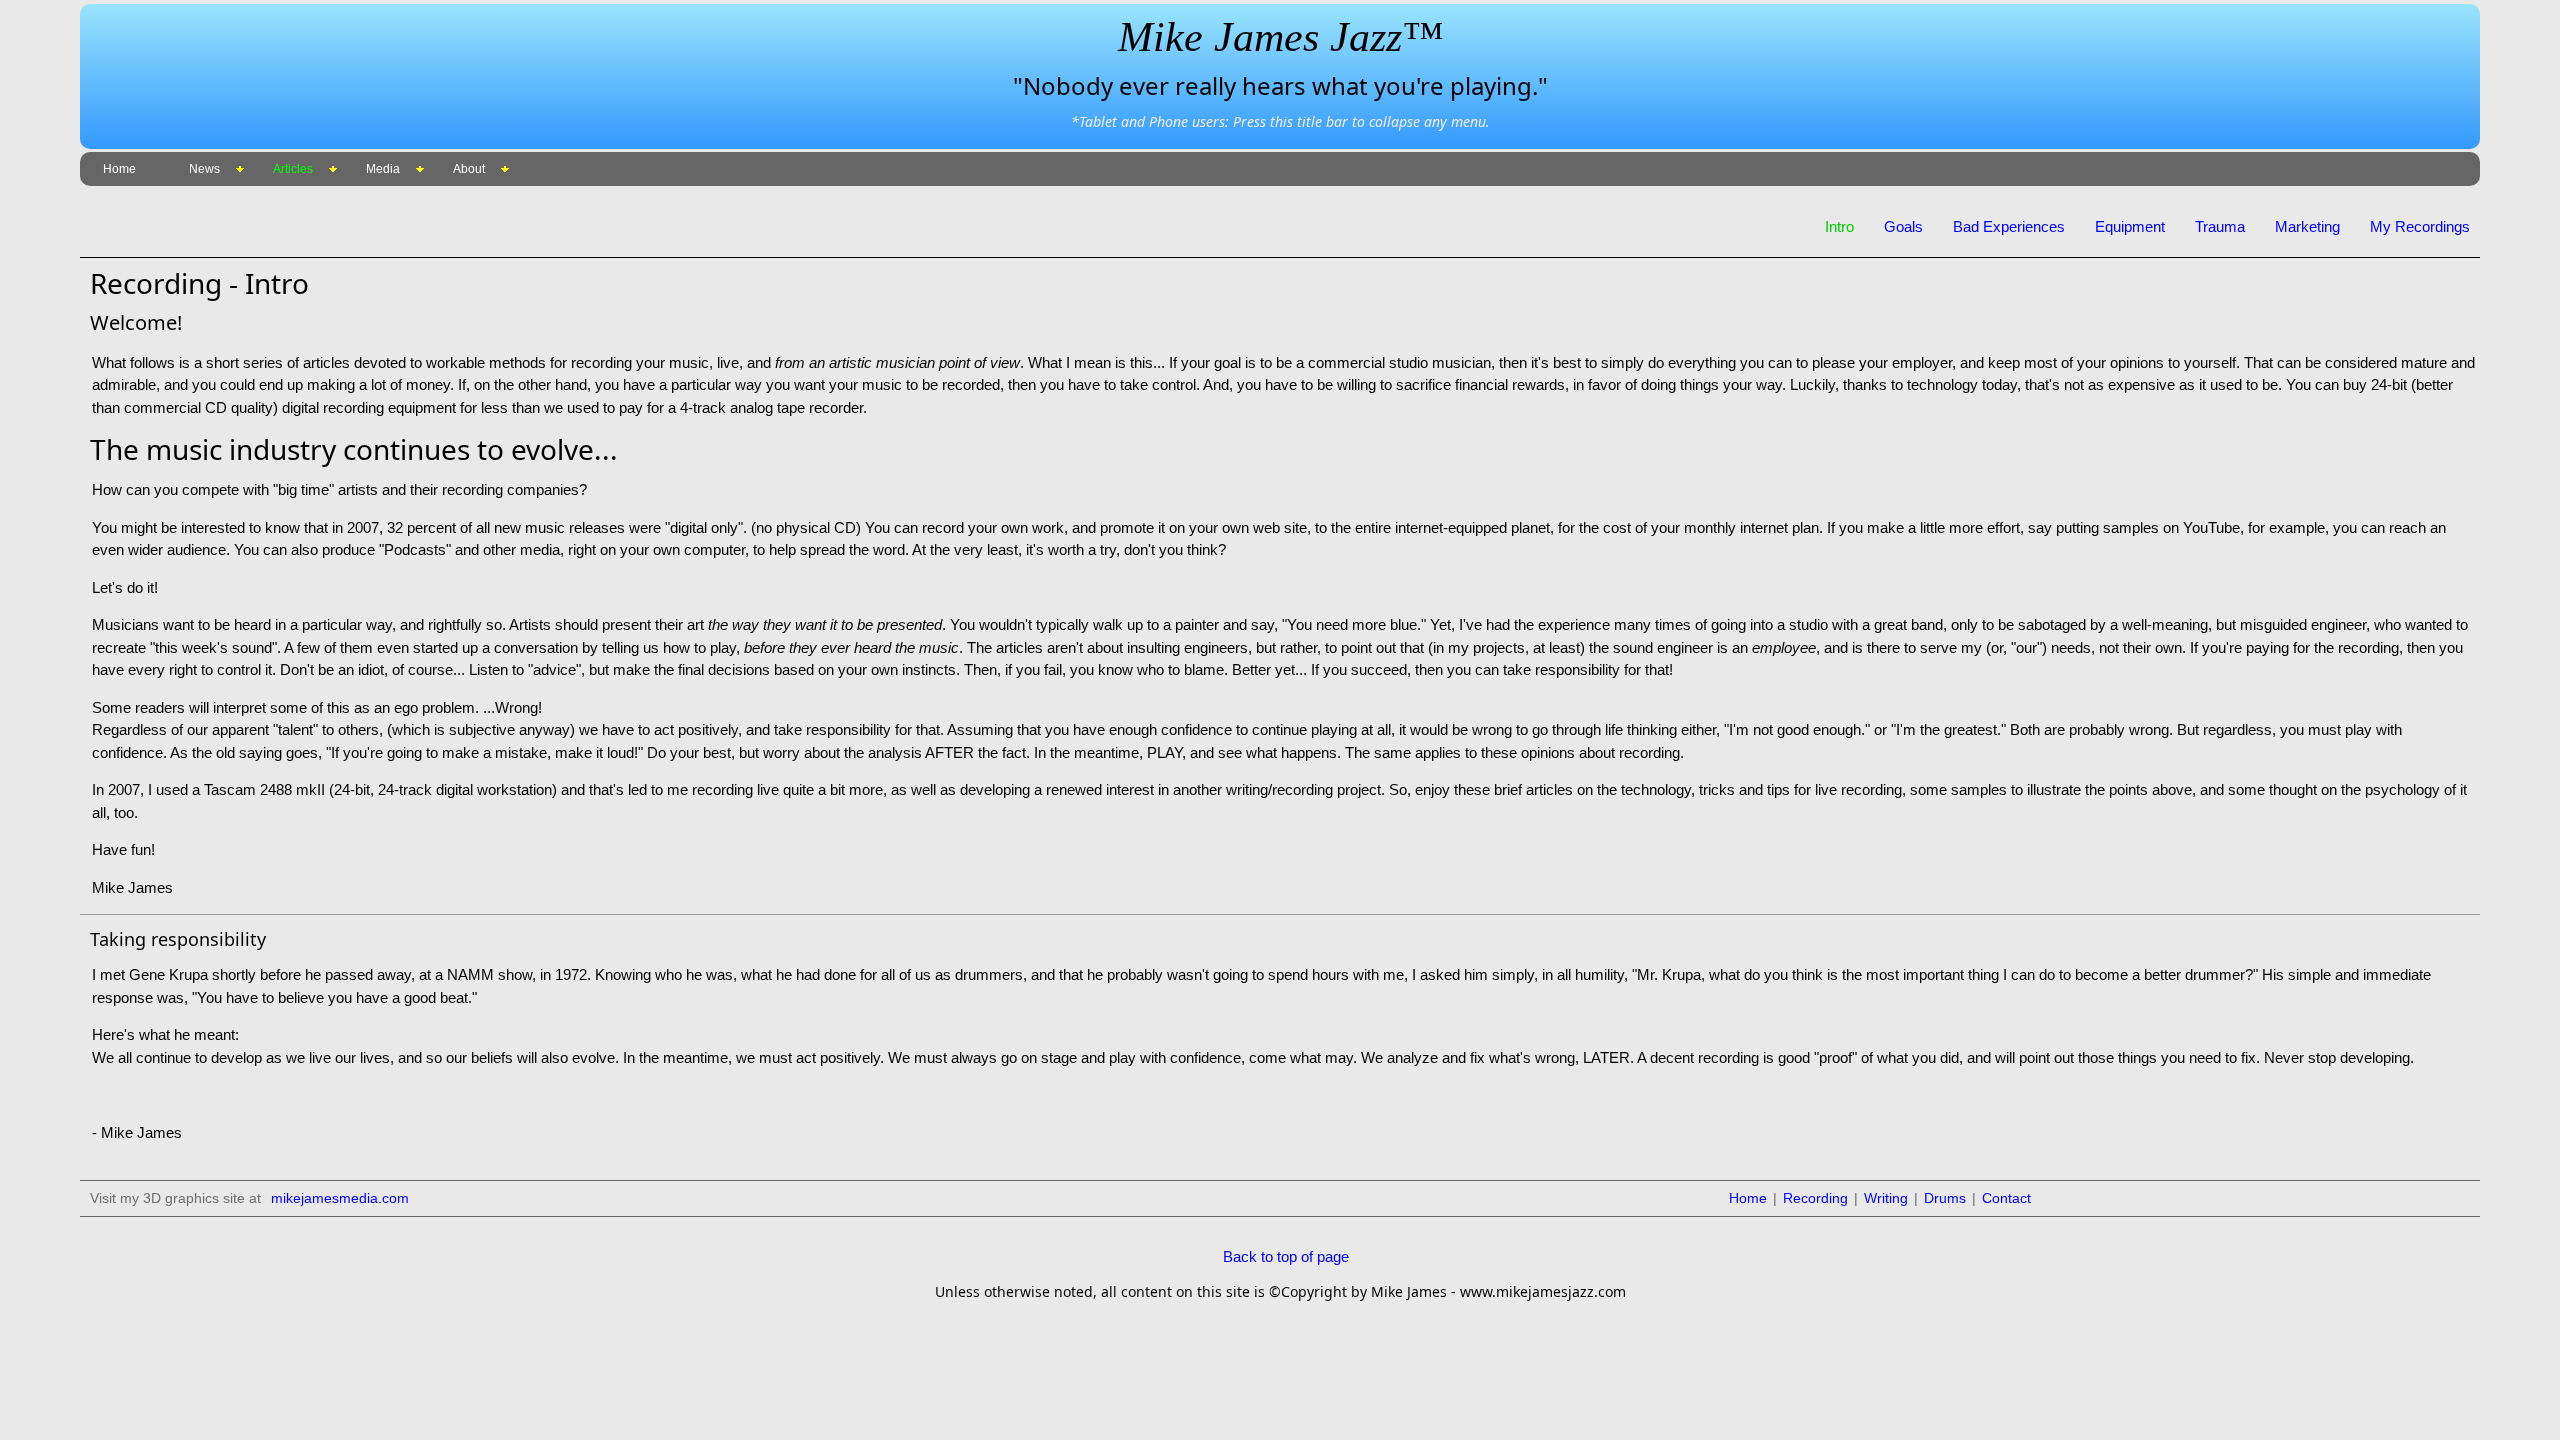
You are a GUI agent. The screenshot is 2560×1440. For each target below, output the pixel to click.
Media (383, 169)
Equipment (2130, 226)
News (204, 169)
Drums (1945, 1198)
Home (119, 169)
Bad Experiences (2009, 226)
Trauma (2220, 226)
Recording (1815, 1198)
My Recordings (2420, 226)
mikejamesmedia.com (340, 1198)
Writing (1886, 1198)
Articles (293, 169)
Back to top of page (1286, 1256)
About (469, 169)
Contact (2006, 1198)
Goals (1903, 226)
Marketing (2307, 226)
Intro (1839, 226)
